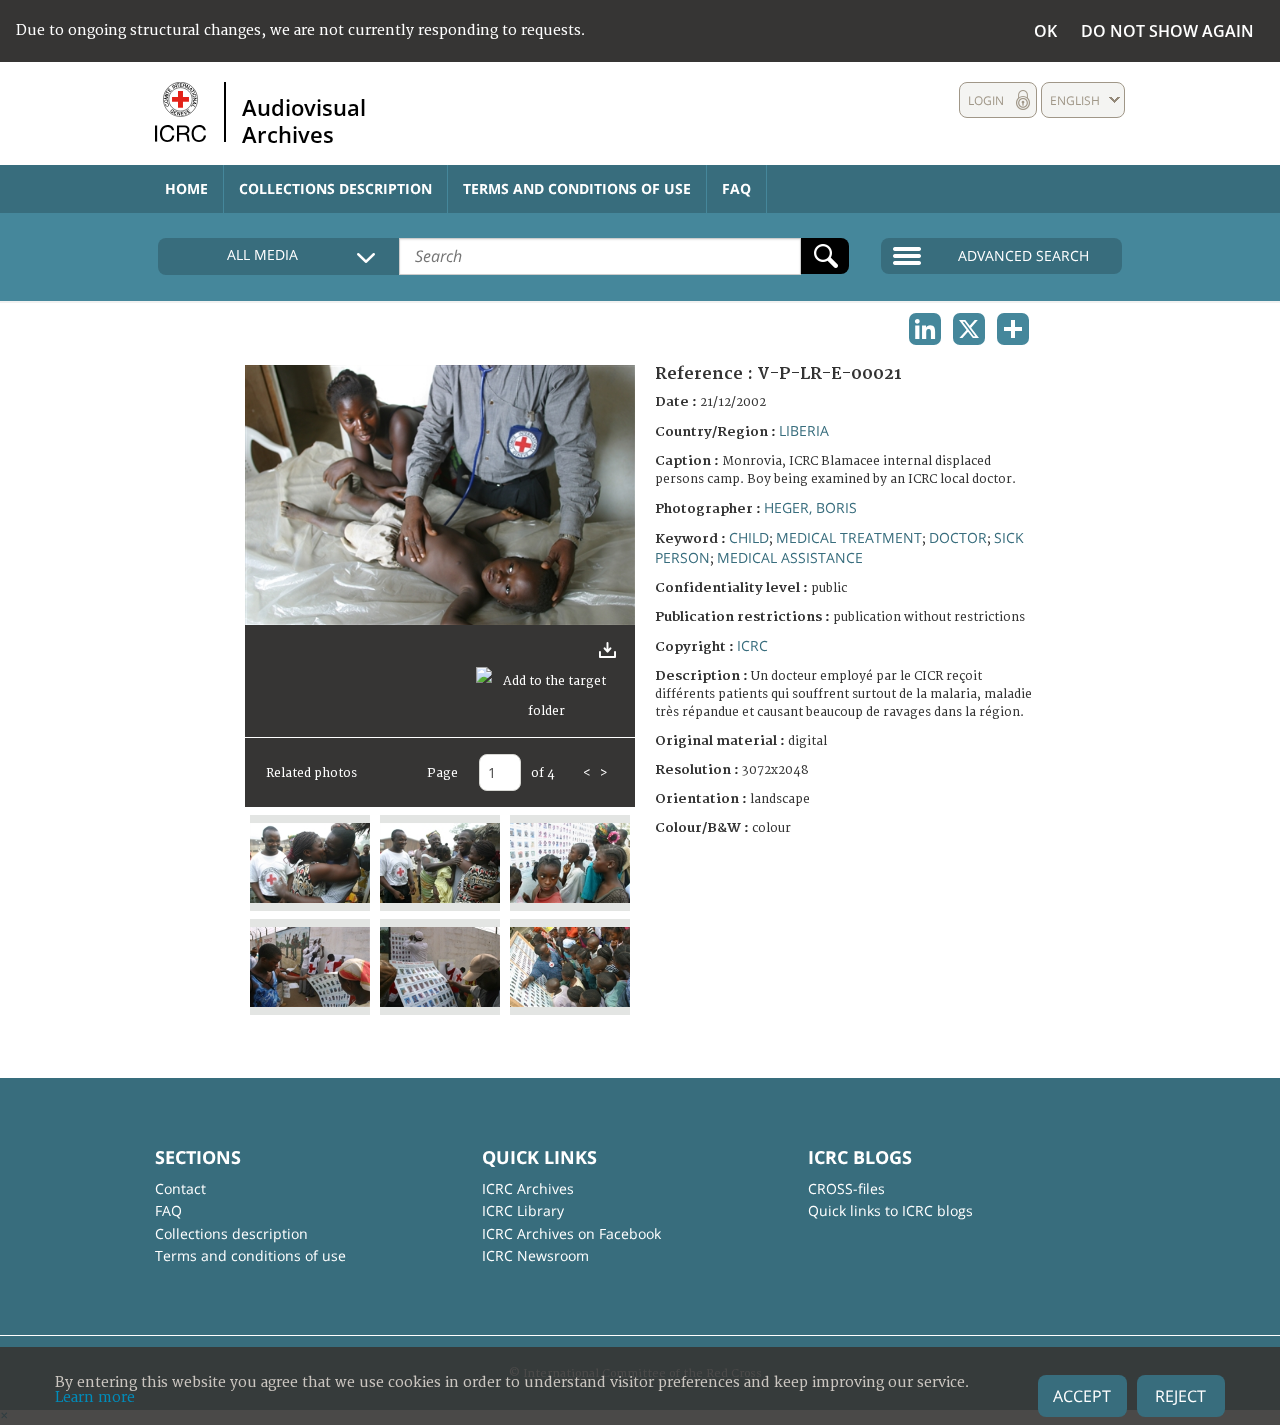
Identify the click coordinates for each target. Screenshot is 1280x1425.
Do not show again (1167, 31)
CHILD (749, 537)
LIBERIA (804, 430)
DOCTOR (958, 537)
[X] (969, 329)
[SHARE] (1013, 329)
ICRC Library (523, 1210)
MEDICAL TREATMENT (849, 537)
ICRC (752, 645)
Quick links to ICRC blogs (890, 1210)
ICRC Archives (528, 1188)
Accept (1082, 1396)
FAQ (736, 188)
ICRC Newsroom (535, 1255)
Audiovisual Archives (304, 120)
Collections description (335, 188)
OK (1045, 31)
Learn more (95, 1397)
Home (186, 188)
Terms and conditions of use (577, 188)
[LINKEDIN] (925, 329)
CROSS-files (846, 1188)
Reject (1180, 1396)
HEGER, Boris (810, 507)
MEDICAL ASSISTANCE (790, 557)
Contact (180, 1188)
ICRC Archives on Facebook (571, 1233)
